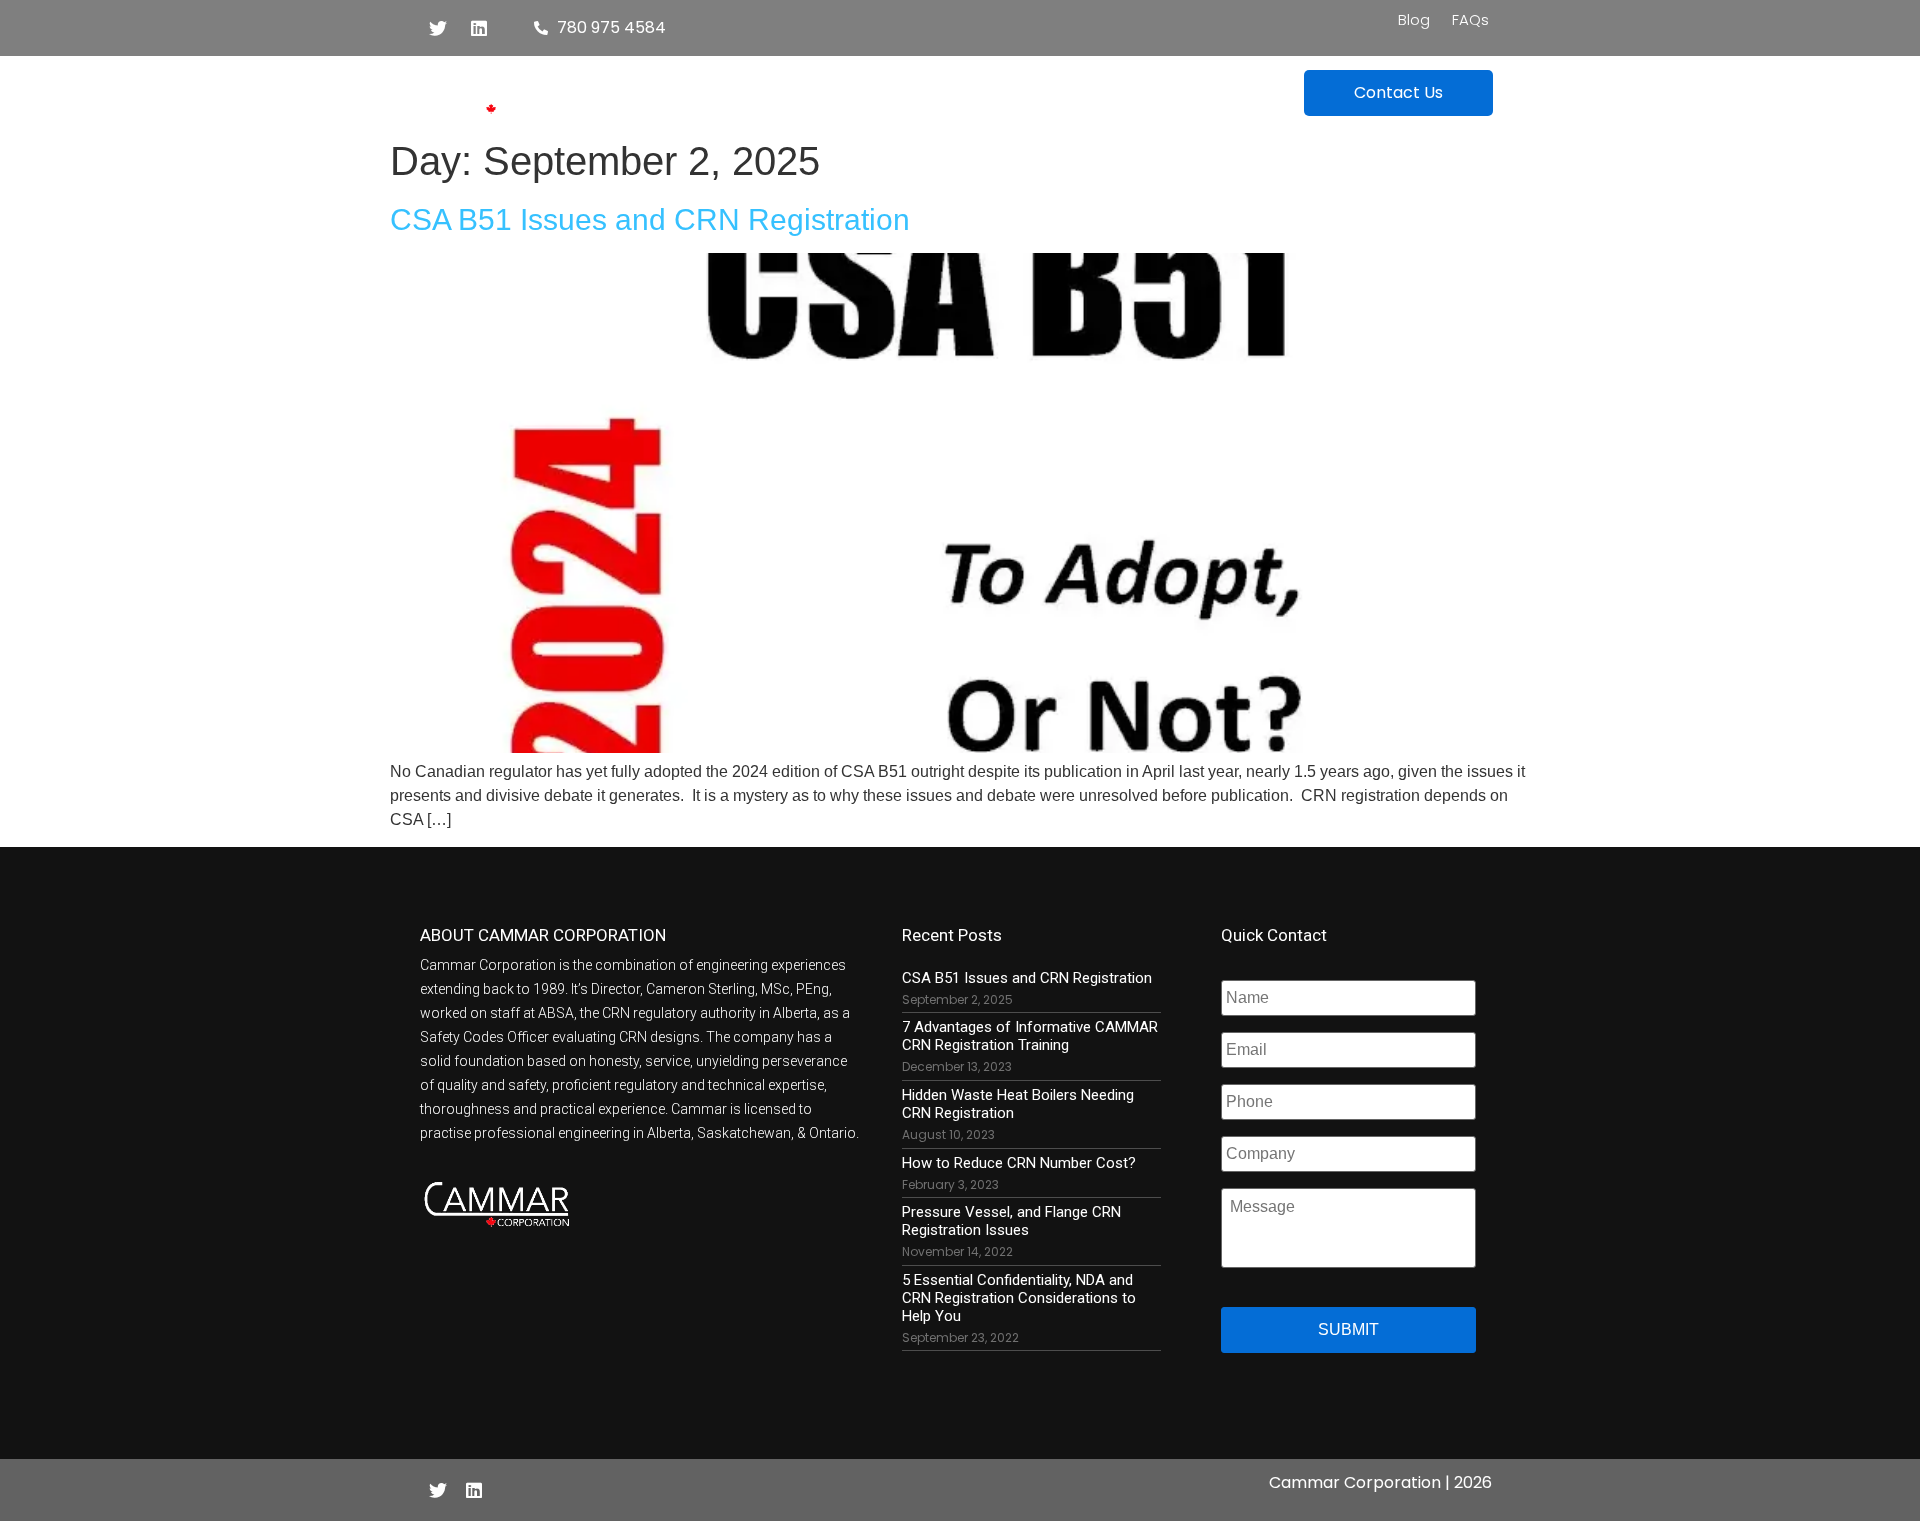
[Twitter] (438, 28)
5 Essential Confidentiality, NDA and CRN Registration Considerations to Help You (1019, 1298)
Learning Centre (1115, 88)
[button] (1398, 93)
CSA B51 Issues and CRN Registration (650, 219)
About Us (959, 88)
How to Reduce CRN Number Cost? (1019, 1163)
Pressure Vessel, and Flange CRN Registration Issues (1011, 1221)
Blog (1414, 20)
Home (723, 88)
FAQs (1470, 20)
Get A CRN (825, 88)
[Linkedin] (479, 28)
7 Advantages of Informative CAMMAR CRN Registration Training (1030, 1036)
